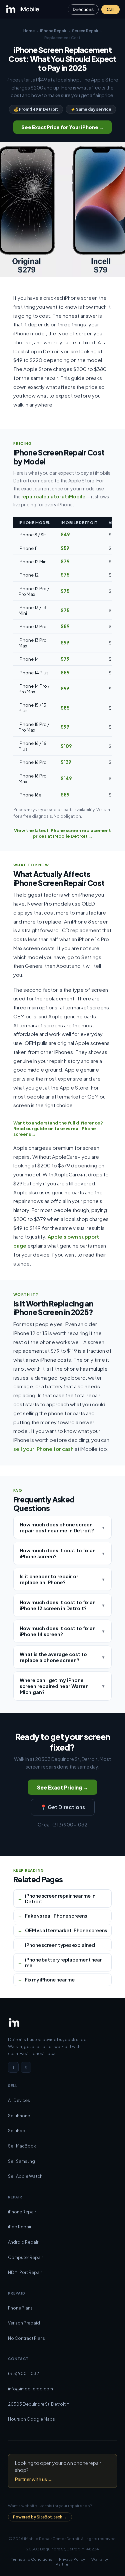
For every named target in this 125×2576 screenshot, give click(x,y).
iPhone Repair (53, 31)
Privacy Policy (72, 2559)
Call (110, 9)
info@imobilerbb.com (30, 2389)
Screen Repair (85, 31)
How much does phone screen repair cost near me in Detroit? (63, 1527)
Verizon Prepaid (24, 2323)
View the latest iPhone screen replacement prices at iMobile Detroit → (62, 833)
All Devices (19, 2100)
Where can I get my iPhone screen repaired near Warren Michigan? (63, 1686)
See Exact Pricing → (62, 1787)
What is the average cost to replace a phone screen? (63, 1657)
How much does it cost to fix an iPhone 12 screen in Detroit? (63, 1605)
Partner (63, 2564)
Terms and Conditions (32, 2559)
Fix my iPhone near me (50, 1980)
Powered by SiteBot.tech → (40, 2517)
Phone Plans (20, 2308)
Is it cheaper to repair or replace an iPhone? (63, 1579)
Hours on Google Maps (31, 2419)
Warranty (100, 2559)
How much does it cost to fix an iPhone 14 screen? (63, 1631)
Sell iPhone (19, 2116)
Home (29, 31)
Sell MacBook (22, 2146)
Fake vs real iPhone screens (56, 1916)
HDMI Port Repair (25, 2272)
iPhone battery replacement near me (63, 1963)
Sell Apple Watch (25, 2176)
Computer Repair (25, 2257)
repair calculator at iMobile (53, 496)
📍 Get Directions (63, 1807)
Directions (83, 9)
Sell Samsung (21, 2161)
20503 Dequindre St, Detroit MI (39, 2404)
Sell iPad (17, 2131)
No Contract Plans (26, 2338)
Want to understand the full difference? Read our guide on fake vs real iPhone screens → (58, 1128)
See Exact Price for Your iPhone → (62, 127)
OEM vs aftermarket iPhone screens (66, 1930)
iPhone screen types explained (60, 1945)
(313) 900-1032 (70, 1824)
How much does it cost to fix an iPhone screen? (63, 1553)
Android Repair (23, 2242)
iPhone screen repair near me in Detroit (60, 1899)
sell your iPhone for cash (43, 1449)
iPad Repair (20, 2227)
